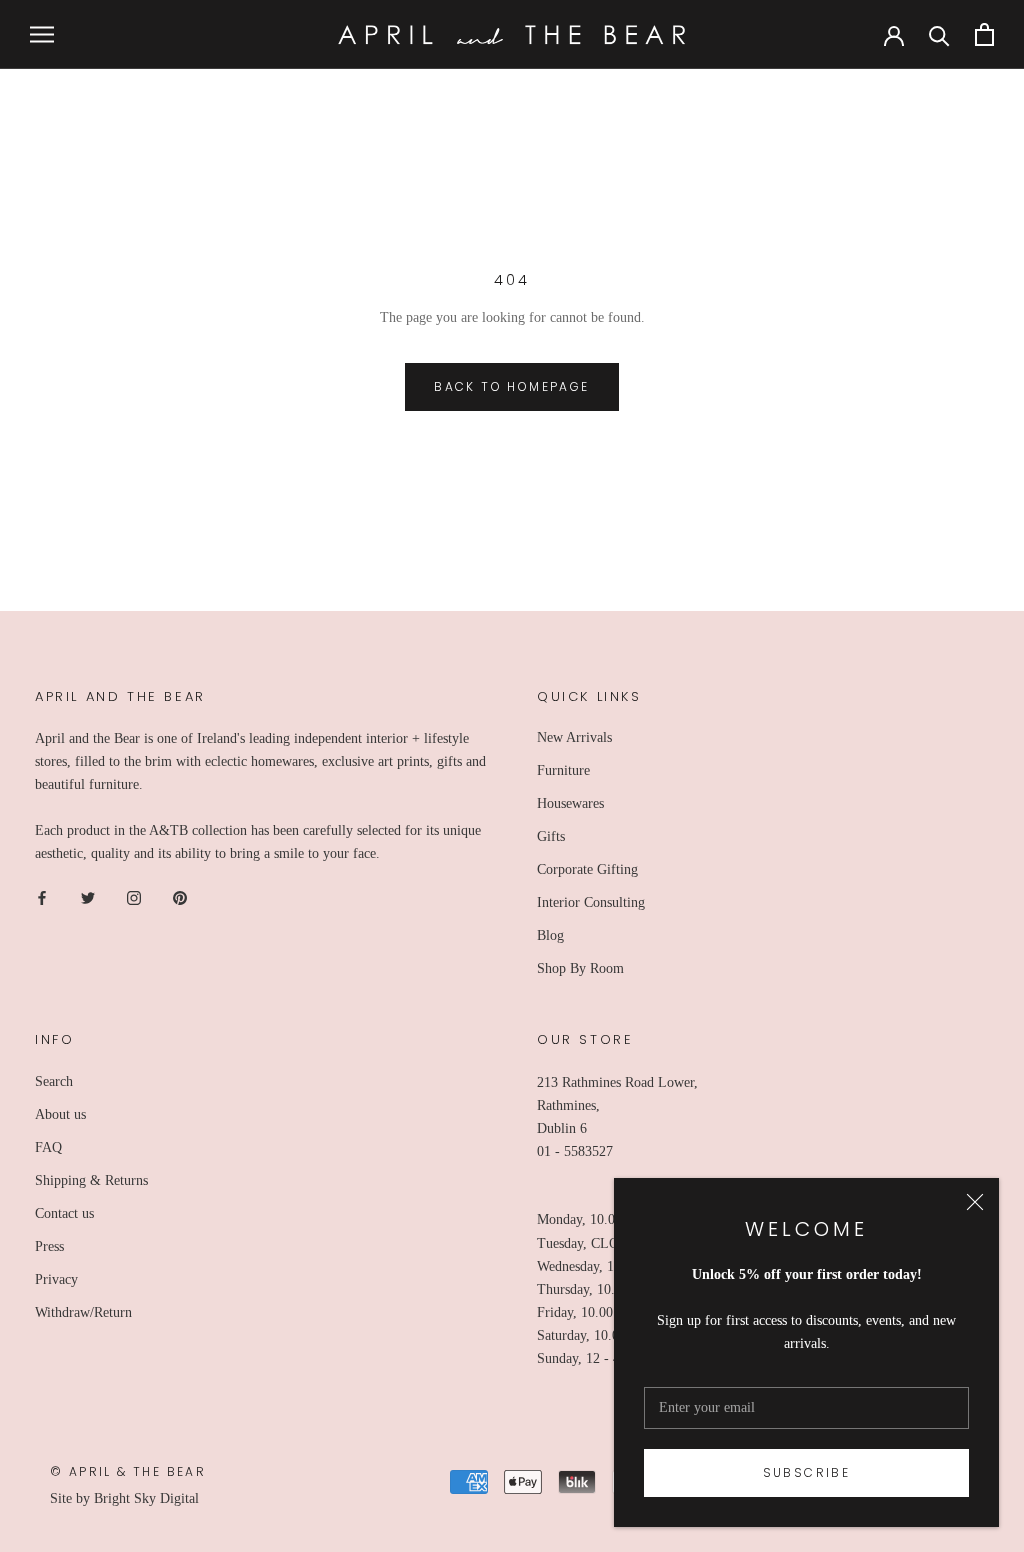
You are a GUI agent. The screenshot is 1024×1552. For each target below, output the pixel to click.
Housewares (570, 803)
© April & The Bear (128, 1471)
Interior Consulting (591, 902)
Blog (550, 935)
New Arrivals (574, 737)
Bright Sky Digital (146, 1498)
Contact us (64, 1213)
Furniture (563, 770)
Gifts (551, 836)
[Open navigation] (42, 34)
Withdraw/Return (83, 1312)
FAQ (48, 1147)
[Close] (975, 1202)
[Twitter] (88, 896)
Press (49, 1246)
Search (54, 1081)
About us (60, 1114)
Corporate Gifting (587, 869)
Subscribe (807, 1472)
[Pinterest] (180, 896)
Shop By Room (580, 968)
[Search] (939, 34)
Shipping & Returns (91, 1180)
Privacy (56, 1279)
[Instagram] (134, 896)
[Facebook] (42, 896)
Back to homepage (511, 386)
